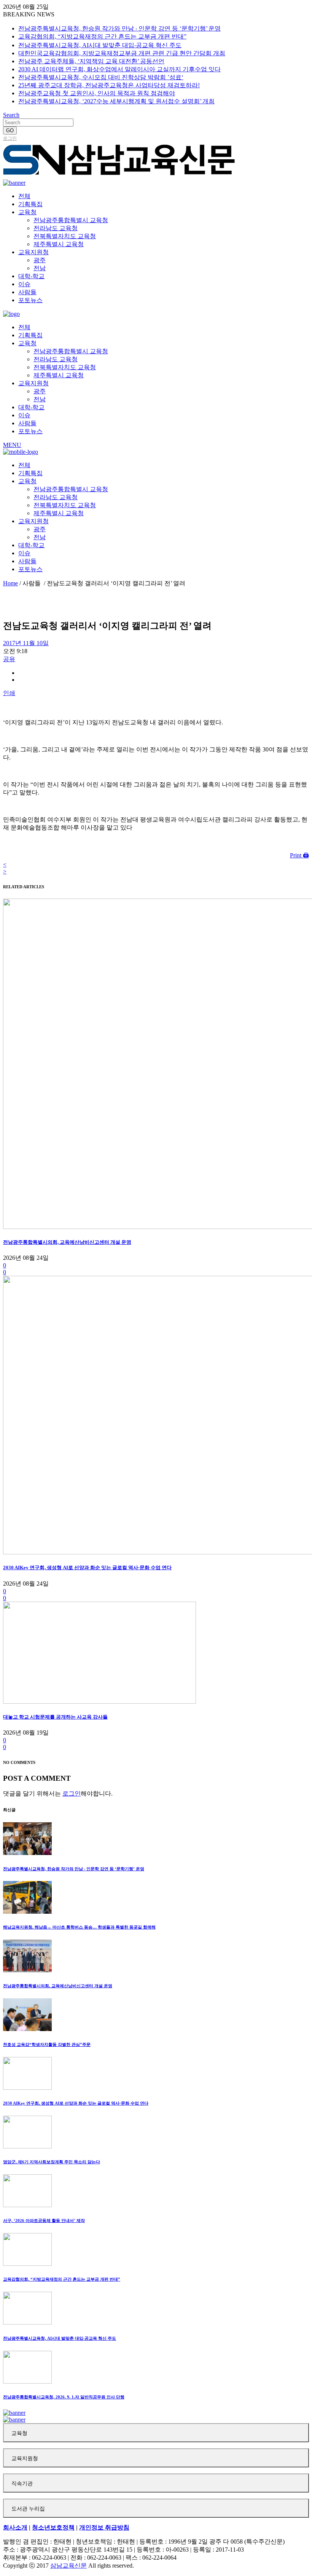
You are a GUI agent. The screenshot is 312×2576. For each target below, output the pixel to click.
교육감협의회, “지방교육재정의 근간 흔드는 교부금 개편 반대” (102, 36)
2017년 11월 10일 (26, 643)
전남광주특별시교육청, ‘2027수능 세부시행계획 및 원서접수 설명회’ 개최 (116, 101)
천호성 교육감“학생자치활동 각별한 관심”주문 (47, 2044)
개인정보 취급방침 (104, 2527)
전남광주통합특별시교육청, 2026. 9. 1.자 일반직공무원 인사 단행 (64, 2397)
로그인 (10, 138)
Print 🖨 (299, 855)
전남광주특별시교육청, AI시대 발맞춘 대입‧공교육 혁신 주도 (100, 45)
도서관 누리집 (28, 2509)
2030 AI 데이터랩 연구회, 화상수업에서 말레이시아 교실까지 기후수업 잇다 (119, 69)
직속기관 (22, 2484)
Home (10, 583)
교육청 (19, 2433)
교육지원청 (25, 2458)
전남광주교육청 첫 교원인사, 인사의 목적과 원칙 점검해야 (97, 93)
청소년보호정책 (53, 2527)
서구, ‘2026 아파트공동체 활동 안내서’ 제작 (44, 2220)
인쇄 (9, 693)
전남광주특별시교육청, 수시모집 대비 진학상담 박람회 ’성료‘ (101, 77)
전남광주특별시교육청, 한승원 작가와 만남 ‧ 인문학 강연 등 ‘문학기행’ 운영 (119, 28)
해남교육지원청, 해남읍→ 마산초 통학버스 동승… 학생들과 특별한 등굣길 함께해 (79, 1927)
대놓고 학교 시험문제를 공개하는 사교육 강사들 (55, 1717)
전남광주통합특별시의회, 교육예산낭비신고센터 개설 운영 (67, 1242)
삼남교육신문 (68, 2566)
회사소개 (15, 2527)
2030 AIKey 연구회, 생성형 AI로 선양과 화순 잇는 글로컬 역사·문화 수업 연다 (87, 1568)
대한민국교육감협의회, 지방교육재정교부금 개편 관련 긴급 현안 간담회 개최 (122, 53)
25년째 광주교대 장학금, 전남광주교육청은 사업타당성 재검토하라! (109, 85)
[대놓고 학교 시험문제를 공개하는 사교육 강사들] (99, 1702)
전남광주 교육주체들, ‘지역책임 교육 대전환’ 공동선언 (91, 61)
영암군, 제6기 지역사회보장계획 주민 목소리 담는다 (52, 2162)
